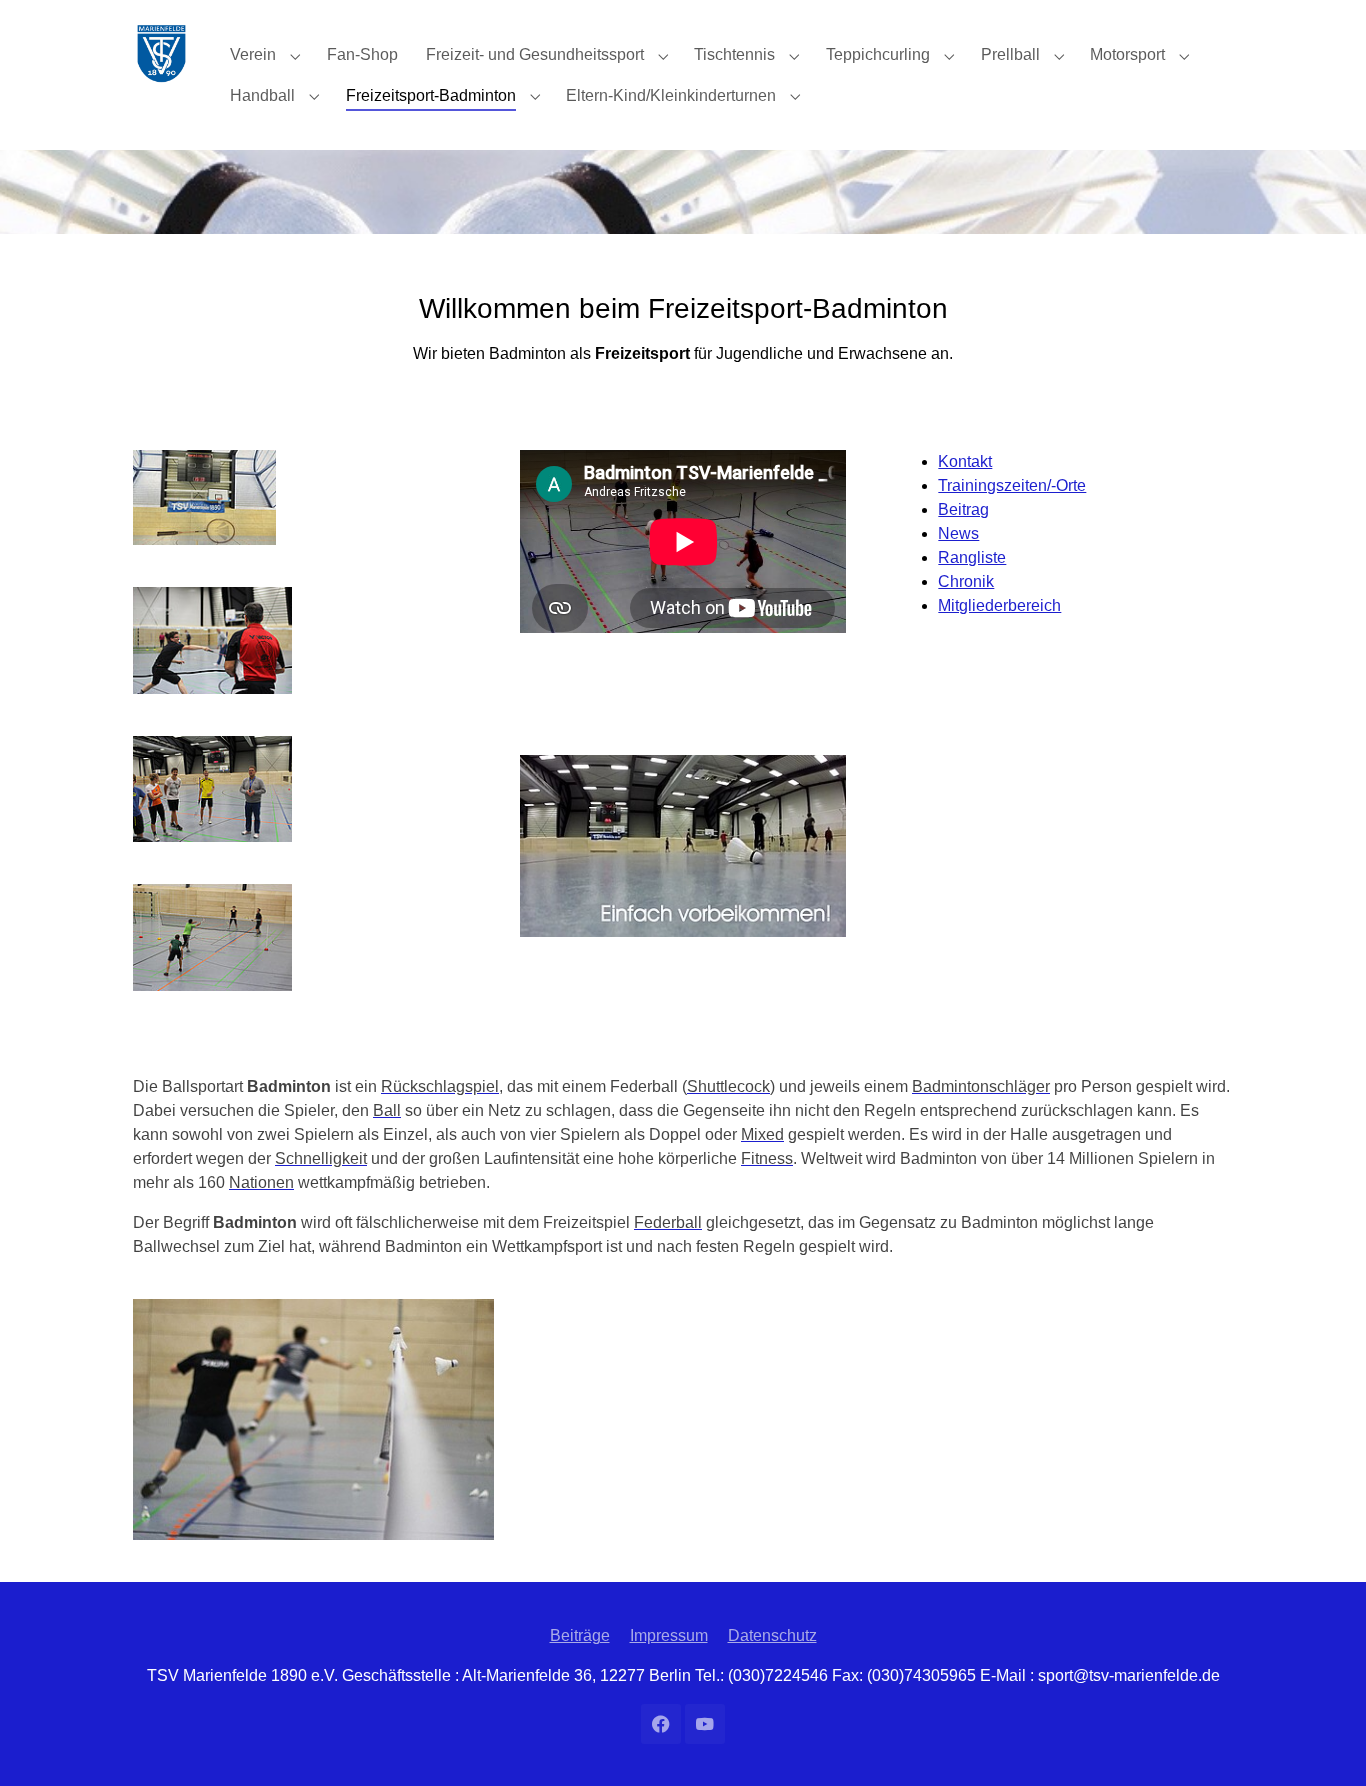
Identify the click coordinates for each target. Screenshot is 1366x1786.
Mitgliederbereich (999, 605)
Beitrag (963, 509)
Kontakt (965, 461)
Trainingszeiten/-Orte (1012, 485)
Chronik (966, 581)
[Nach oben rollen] (1322, 1742)
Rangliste (972, 557)
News (958, 533)
